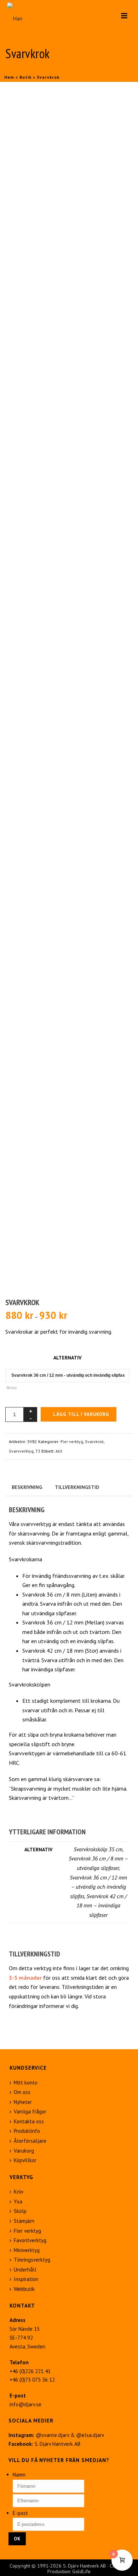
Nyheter (23, 2102)
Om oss (22, 2092)
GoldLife (81, 2571)
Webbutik (24, 2289)
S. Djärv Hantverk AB (57, 2444)
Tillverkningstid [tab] (77, 1487)
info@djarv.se (25, 2404)
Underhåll (25, 2270)
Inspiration (26, 2279)
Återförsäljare (30, 2141)
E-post (20, 2513)
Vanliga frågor (30, 2112)
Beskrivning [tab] (27, 1487)
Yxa (18, 2201)
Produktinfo (27, 2131)
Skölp (20, 2211)
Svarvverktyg (21, 1451)
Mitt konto (26, 2083)
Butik (25, 77)
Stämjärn (24, 2221)
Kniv (19, 2192)
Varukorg (24, 2151)
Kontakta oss (29, 2121)
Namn (19, 2475)
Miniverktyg (27, 2250)
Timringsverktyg (32, 2260)
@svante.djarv (52, 2435)
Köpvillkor (25, 2160)
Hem (9, 77)
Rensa (11, 1387)
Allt (59, 1451)
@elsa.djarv (90, 2435)
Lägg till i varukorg (81, 1414)
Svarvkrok (94, 1441)
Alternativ (67, 1358)
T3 (38, 1451)
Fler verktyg (72, 1441)
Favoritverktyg (30, 2240)
